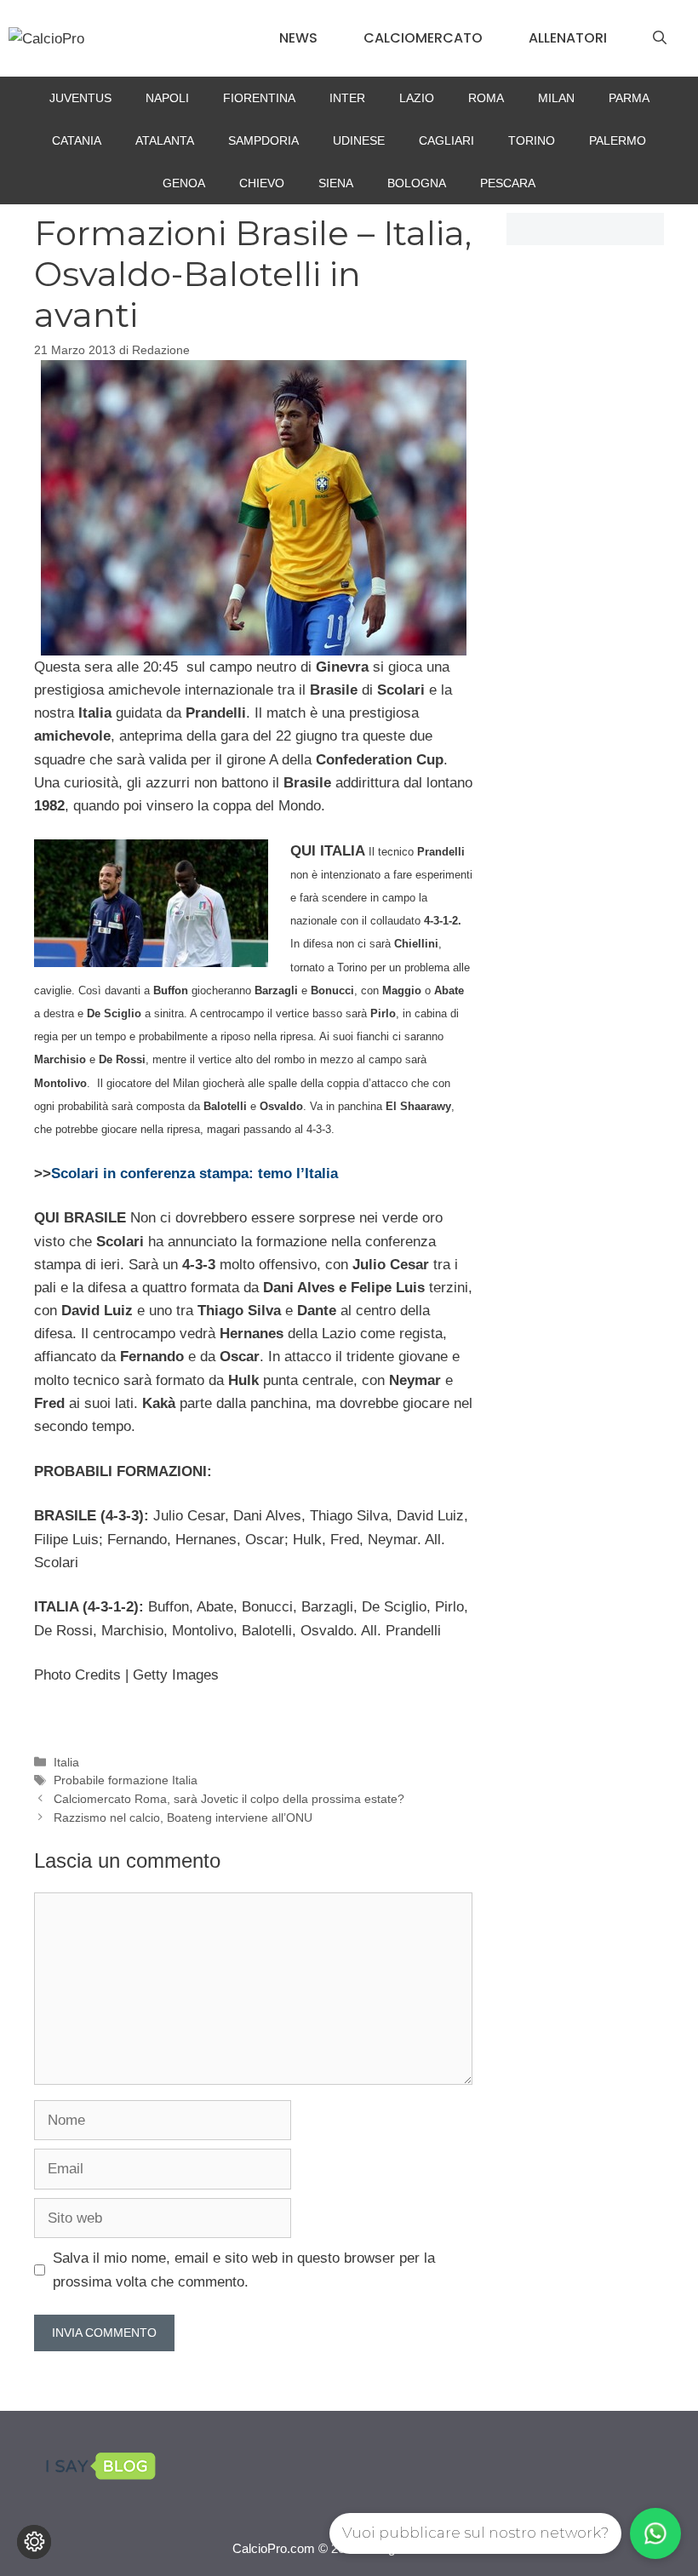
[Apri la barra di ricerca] (660, 38)
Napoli (167, 98)
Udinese (359, 140)
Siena (336, 183)
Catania (77, 140)
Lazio (417, 98)
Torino (532, 140)
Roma (486, 98)
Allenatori (568, 38)
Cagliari (446, 140)
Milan (556, 98)
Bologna (417, 183)
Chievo (262, 183)
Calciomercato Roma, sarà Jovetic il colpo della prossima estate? (229, 1799)
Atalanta (165, 140)
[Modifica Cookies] (34, 2542)
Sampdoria (263, 140)
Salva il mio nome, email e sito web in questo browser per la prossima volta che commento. (244, 2270)
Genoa (184, 183)
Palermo (618, 140)
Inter (347, 98)
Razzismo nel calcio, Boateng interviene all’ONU (183, 1818)
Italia (66, 1762)
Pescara (508, 183)
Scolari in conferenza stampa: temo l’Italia (195, 1174)
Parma (629, 98)
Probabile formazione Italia (126, 1780)
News (298, 38)
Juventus (80, 98)
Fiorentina (259, 98)
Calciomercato (423, 38)
